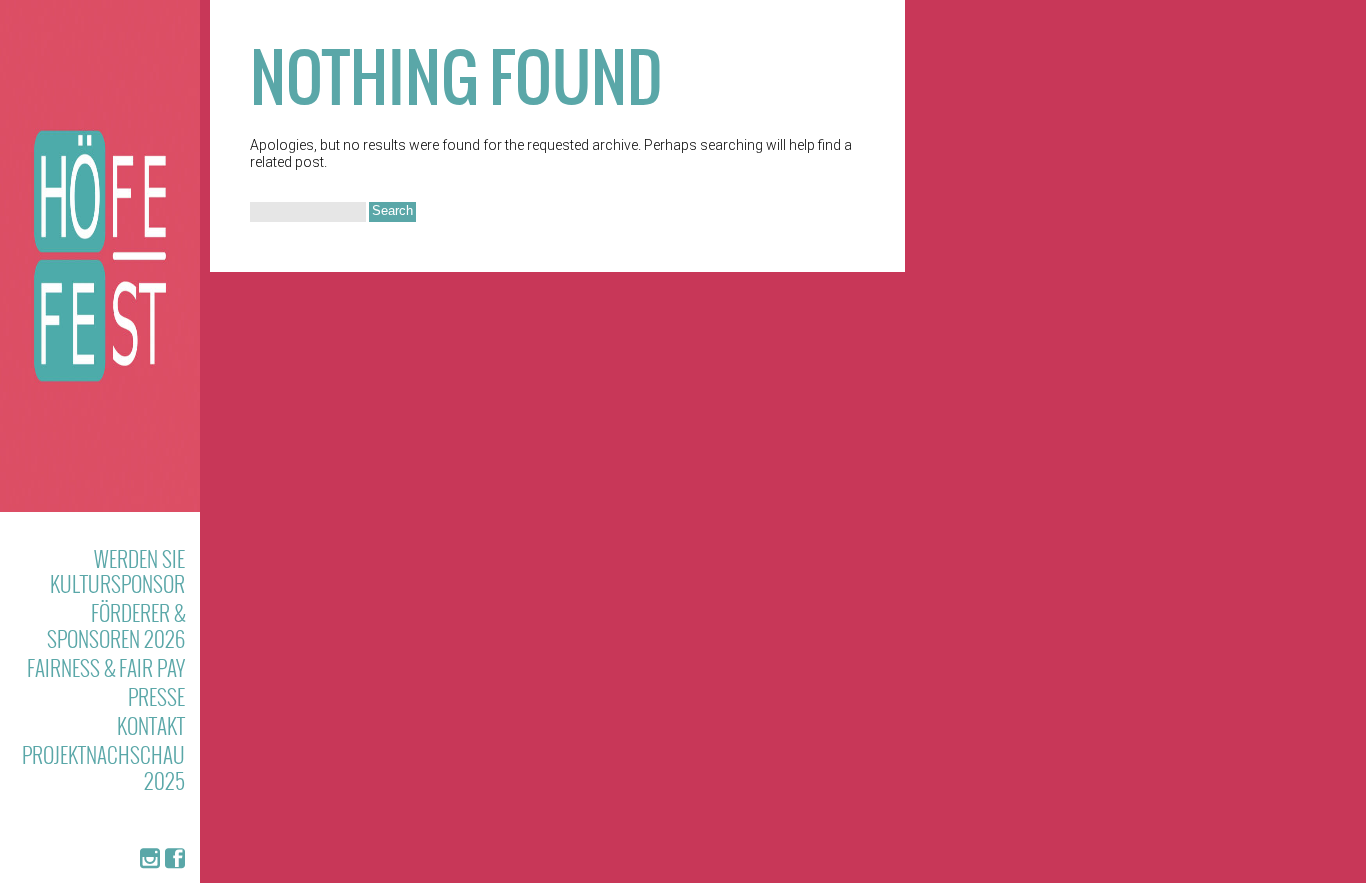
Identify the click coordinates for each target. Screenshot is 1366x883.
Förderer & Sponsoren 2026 (116, 625)
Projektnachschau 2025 (103, 767)
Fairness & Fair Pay (106, 667)
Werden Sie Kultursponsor (117, 571)
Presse (156, 696)
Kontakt (151, 725)
